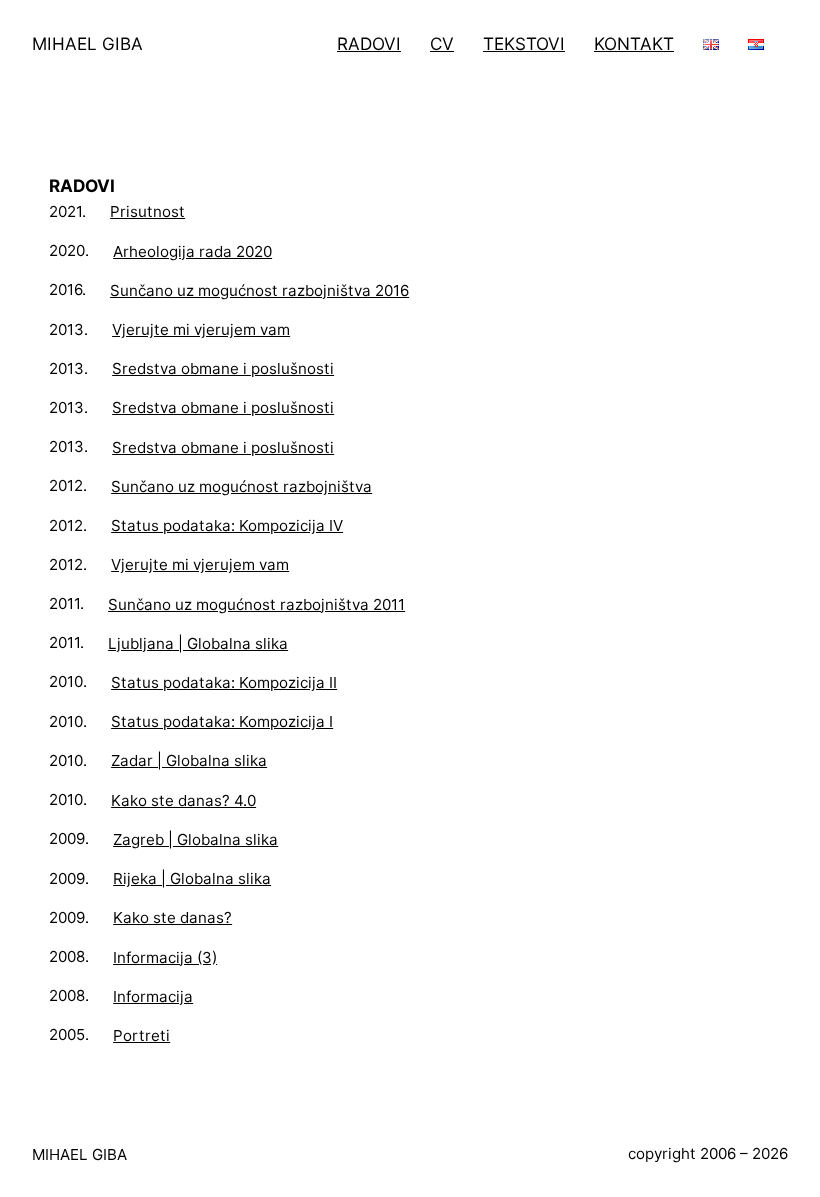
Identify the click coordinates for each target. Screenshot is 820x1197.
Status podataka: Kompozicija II (224, 682)
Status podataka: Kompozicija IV (227, 525)
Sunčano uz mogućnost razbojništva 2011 (256, 604)
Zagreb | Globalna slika (195, 839)
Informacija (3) (165, 957)
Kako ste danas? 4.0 (183, 800)
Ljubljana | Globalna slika (198, 643)
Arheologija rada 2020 (192, 251)
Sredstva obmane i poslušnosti (223, 368)
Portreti (141, 1035)
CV (442, 43)
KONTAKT (634, 43)
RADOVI (369, 43)
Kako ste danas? (172, 917)
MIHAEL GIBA (87, 43)
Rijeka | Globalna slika (192, 878)
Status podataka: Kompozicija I (222, 721)
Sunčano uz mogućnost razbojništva (241, 486)
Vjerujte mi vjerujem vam (201, 329)
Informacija (153, 996)
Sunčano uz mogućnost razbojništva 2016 (259, 290)
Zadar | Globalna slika (189, 760)
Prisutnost (147, 211)
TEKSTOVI (524, 43)
